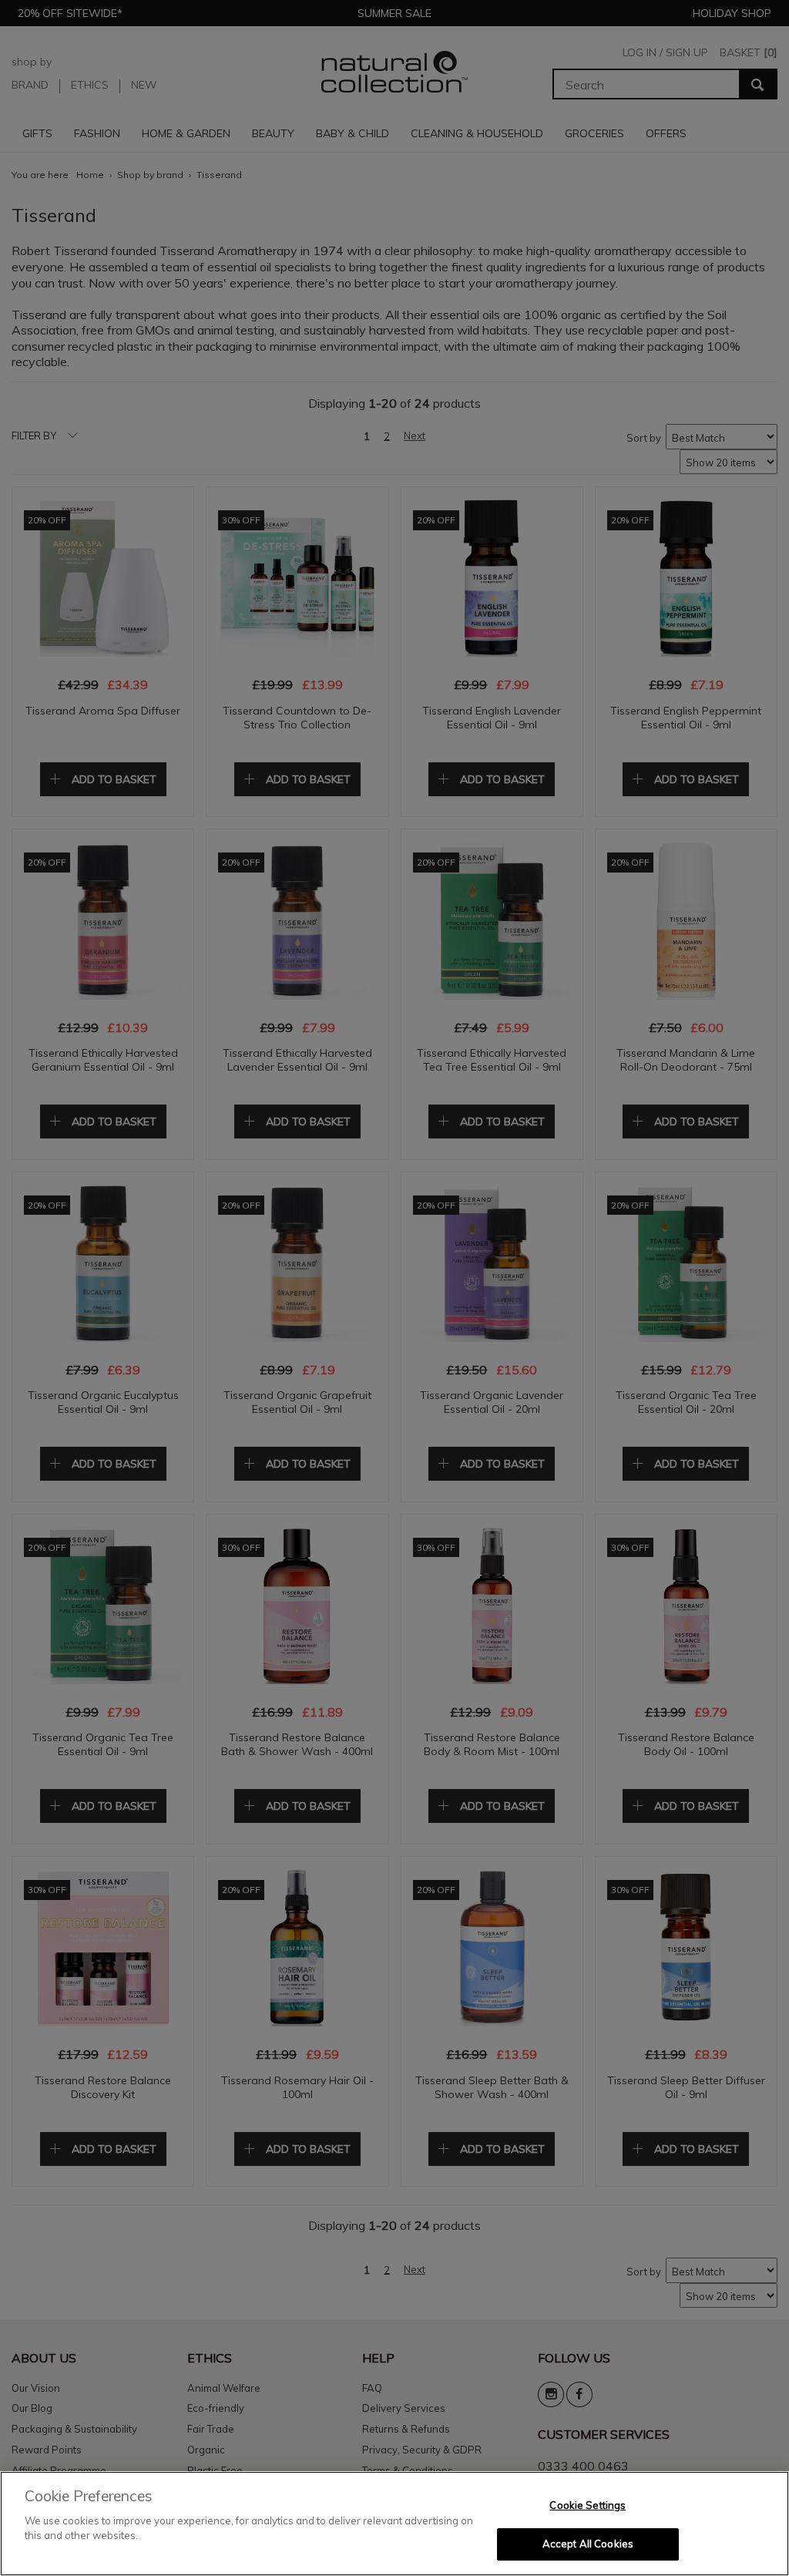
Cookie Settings (588, 2505)
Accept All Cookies (588, 2544)
